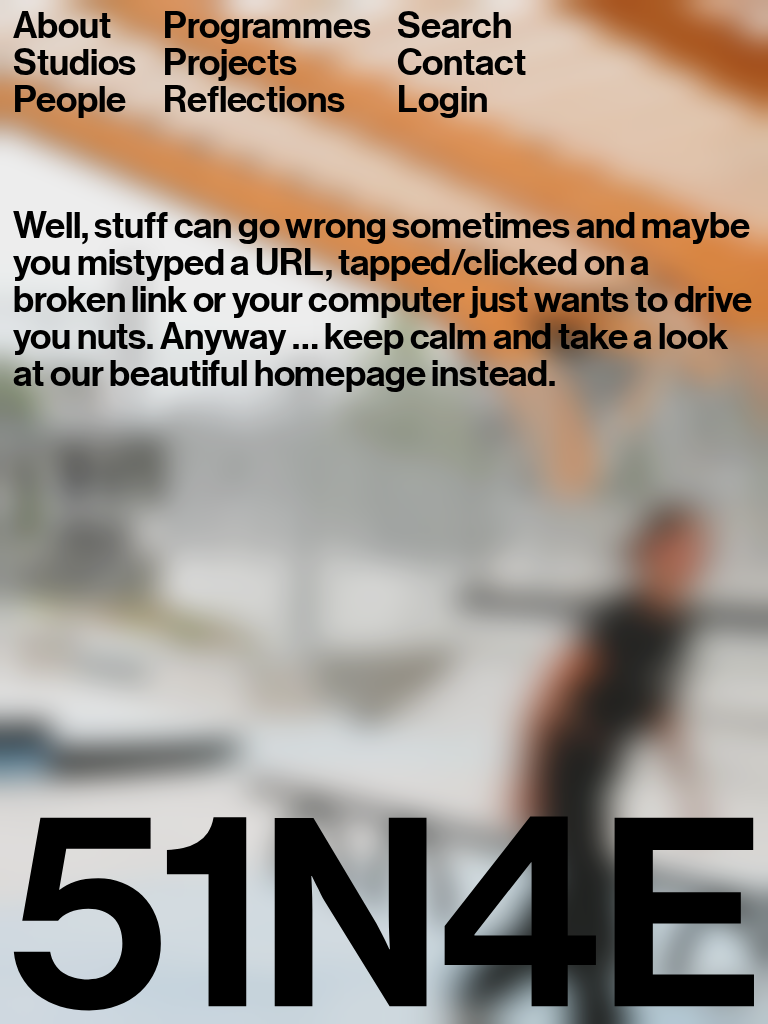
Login (442, 100)
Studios (74, 63)
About (61, 26)
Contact (461, 63)
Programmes (266, 26)
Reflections (253, 100)
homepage (340, 374)
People (69, 100)
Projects (230, 63)
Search (454, 26)
